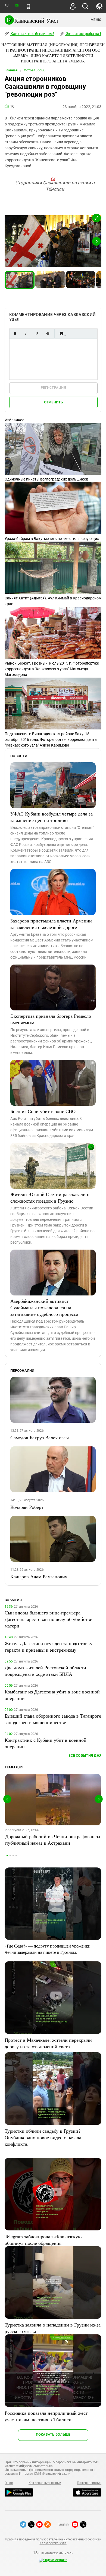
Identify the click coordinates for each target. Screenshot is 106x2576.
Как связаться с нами (45, 2483)
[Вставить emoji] (61, 334)
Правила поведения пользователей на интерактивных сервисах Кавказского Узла (53, 2541)
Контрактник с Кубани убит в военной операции (46, 1743)
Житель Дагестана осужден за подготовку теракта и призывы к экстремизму (49, 1646)
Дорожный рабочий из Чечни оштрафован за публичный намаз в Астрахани (53, 1839)
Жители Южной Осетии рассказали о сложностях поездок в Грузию (50, 1197)
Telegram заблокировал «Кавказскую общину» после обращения (43, 2240)
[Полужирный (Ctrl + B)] (15, 334)
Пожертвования (89, 2483)
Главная (11, 70)
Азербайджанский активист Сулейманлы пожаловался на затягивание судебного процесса (44, 1307)
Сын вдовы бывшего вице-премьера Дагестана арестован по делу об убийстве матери (48, 1619)
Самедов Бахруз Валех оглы (40, 1437)
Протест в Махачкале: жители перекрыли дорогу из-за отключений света (48, 2043)
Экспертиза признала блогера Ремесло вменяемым (51, 1019)
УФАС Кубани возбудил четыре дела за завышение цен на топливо (52, 817)
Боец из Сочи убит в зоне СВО (43, 1111)
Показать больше (53, 2434)
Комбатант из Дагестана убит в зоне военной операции (52, 1695)
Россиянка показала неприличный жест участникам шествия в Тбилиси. (46, 2416)
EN (17, 6)
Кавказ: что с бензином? (32, 34)
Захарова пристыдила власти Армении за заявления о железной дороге (51, 924)
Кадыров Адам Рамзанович (39, 1576)
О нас (9, 2483)
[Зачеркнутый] (48, 334)
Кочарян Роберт (27, 1507)
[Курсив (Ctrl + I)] (26, 334)
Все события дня (85, 1755)
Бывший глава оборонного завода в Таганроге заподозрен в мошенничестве (53, 1719)
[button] (96, 218)
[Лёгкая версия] (28, 7)
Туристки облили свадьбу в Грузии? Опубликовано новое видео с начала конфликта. (43, 2137)
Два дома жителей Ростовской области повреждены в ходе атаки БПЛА (45, 1671)
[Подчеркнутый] (37, 334)
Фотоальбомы (35, 70)
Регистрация (53, 388)
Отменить (54, 402)
